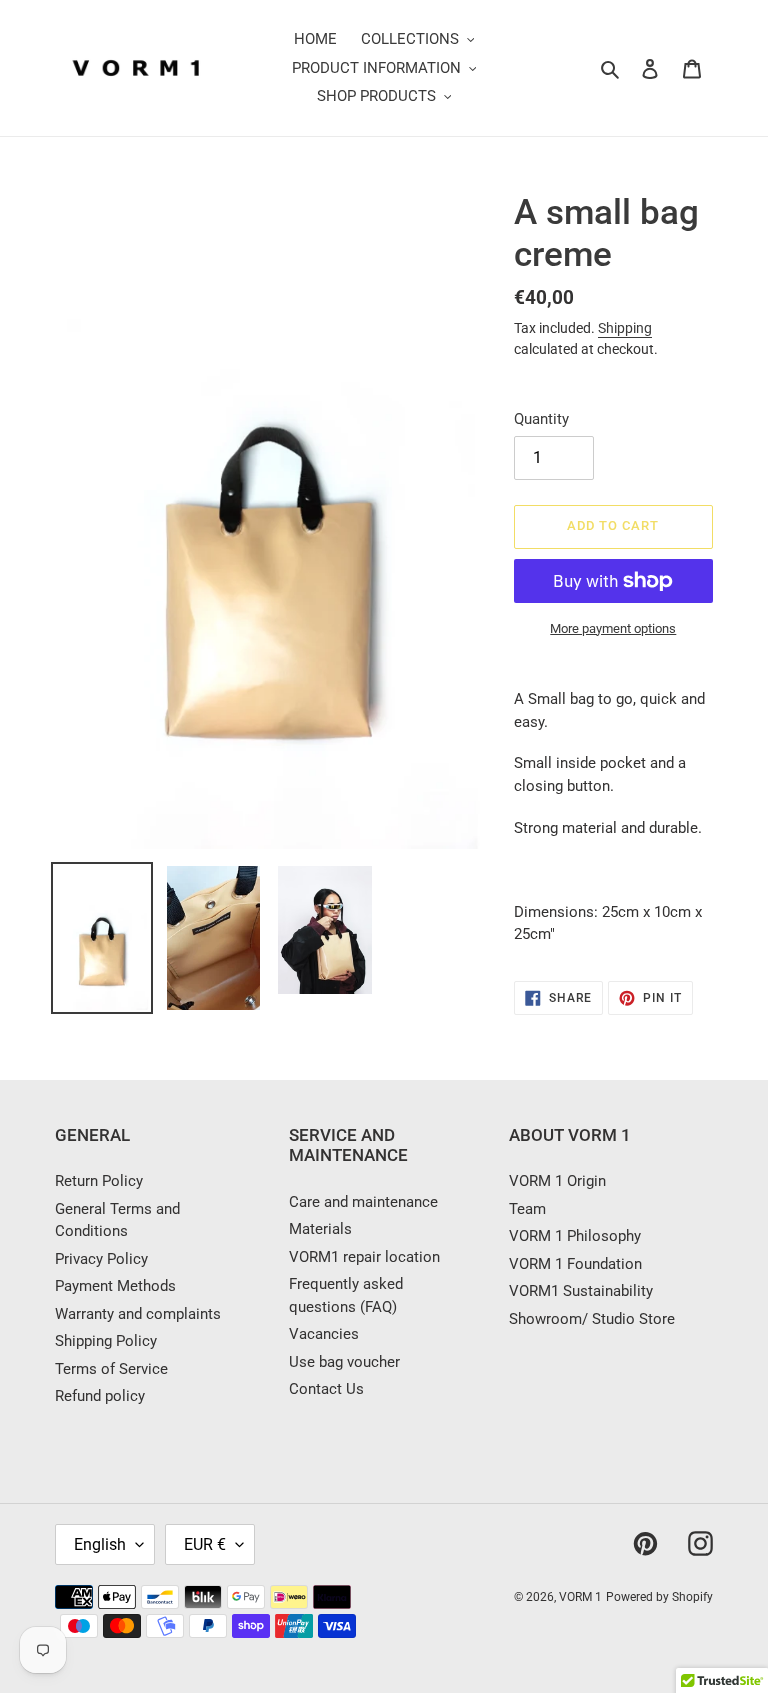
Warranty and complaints (138, 1314)
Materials (320, 1229)
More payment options (613, 628)
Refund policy (100, 1396)
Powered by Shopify (659, 1597)
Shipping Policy (106, 1341)
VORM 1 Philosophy (575, 1236)
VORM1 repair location (364, 1257)
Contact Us (326, 1389)
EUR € (205, 1544)
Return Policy (99, 1181)
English (100, 1544)
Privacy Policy (101, 1259)
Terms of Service (111, 1369)
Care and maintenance (363, 1202)
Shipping (625, 328)
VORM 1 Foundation (575, 1264)
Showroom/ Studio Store (592, 1319)
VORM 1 (580, 1597)
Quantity (541, 419)
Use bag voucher (344, 1362)
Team (527, 1209)
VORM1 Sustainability (581, 1291)
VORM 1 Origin (557, 1181)
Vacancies (324, 1334)
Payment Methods (115, 1286)
